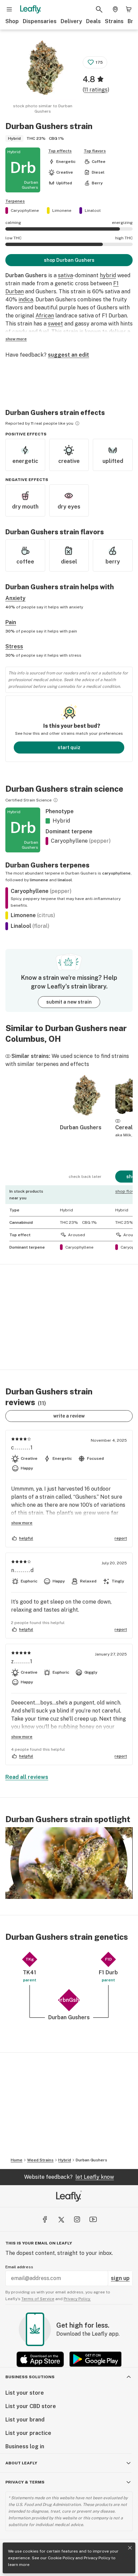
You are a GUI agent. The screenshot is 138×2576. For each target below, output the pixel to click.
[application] (69, 1863)
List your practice (28, 2433)
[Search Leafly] (99, 9)
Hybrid (65, 2160)
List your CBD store (31, 2406)
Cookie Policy (61, 2558)
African (45, 316)
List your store (25, 2393)
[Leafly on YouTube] (93, 2219)
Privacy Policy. (77, 2299)
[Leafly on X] (61, 2219)
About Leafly (21, 2463)
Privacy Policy (97, 2558)
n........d (23, 1570)
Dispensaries (40, 21)
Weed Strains (40, 2160)
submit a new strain (69, 1002)
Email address (19, 2267)
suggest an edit (68, 355)
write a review (69, 1416)
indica (26, 299)
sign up (120, 2278)
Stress (14, 646)
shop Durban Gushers (69, 260)
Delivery (71, 21)
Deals (93, 21)
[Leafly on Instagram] (77, 2219)
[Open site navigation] (9, 9)
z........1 (22, 1661)
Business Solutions (30, 2377)
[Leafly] (30, 9)
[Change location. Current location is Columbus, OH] (115, 9)
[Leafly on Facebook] (45, 2219)
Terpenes (15, 201)
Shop (12, 21)
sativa (65, 275)
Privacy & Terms (25, 2482)
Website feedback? (69, 2177)
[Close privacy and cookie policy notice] (130, 2548)
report (121, 1538)
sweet (55, 324)
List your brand (25, 2420)
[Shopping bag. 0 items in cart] (129, 9)
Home (17, 2160)
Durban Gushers (91, 2160)
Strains (114, 21)
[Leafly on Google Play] (95, 2359)
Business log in (25, 2446)
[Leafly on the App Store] (40, 2359)
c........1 (22, 1448)
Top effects (60, 151)
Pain (11, 622)
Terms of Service (38, 2299)
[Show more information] (77, 423)
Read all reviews (27, 1777)
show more (16, 339)
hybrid (108, 275)
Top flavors (95, 151)
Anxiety (15, 598)
